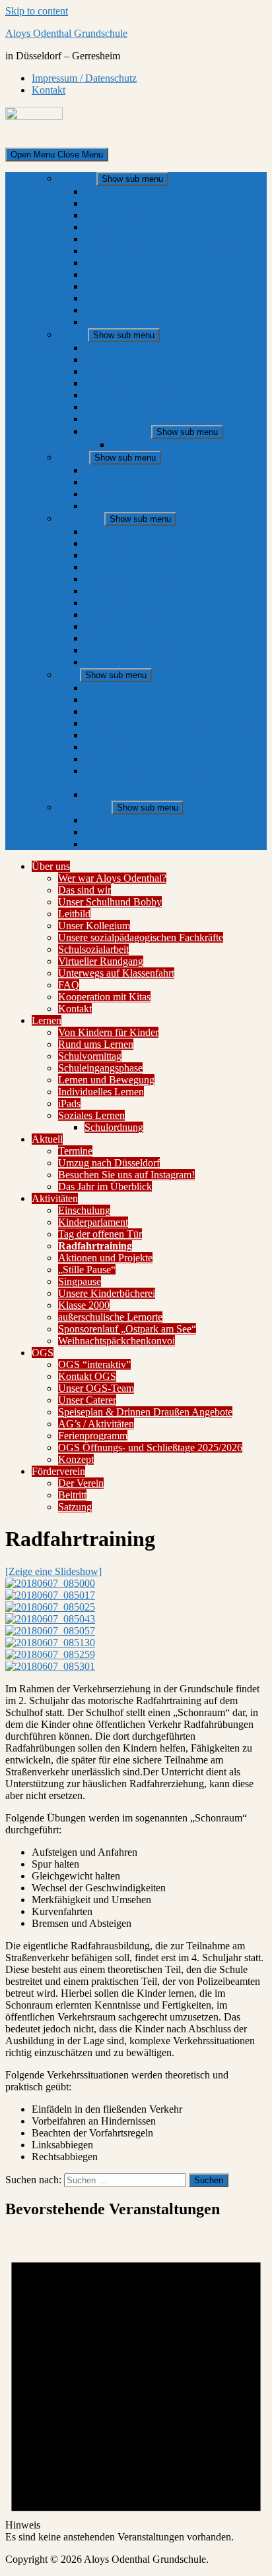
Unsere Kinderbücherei (133, 615)
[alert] (136, 2388)
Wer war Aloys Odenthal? (139, 191)
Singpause (106, 603)
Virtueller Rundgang (127, 274)
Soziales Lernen (118, 431)
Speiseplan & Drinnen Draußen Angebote (172, 735)
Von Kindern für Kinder (135, 348)
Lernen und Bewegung (133, 395)
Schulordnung (140, 444)
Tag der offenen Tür (126, 555)
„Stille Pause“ (113, 591)
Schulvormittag (116, 371)
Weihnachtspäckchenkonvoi (143, 662)
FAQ (95, 298)
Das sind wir (111, 203)
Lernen (73, 334)
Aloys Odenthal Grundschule (66, 33)
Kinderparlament (119, 543)
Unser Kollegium (120, 239)
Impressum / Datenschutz (84, 78)
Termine (102, 470)
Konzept (102, 794)
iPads (96, 419)
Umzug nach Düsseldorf (135, 482)
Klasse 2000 (110, 626)
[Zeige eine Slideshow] (53, 1571)
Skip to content (37, 11)
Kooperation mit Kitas (131, 310)
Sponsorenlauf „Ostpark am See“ (153, 650)
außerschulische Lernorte (137, 638)
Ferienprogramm (119, 759)
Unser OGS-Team (122, 711)
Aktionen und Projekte (132, 579)
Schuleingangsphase (127, 383)
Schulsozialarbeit (120, 263)
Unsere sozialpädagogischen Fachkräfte (167, 251)
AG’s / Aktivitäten (122, 747)
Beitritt (99, 832)
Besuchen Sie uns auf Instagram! (153, 494)
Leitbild (101, 227)
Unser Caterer (114, 723)
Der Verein (107, 820)
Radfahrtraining (117, 567)
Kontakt (49, 90)
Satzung (101, 844)
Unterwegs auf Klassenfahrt (143, 286)
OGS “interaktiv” (121, 688)
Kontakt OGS (114, 700)
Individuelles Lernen (127, 407)
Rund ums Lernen (122, 359)
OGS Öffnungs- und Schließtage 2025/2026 (150, 1447)
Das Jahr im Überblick (131, 506)
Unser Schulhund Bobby (136, 215)
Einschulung (111, 531)
